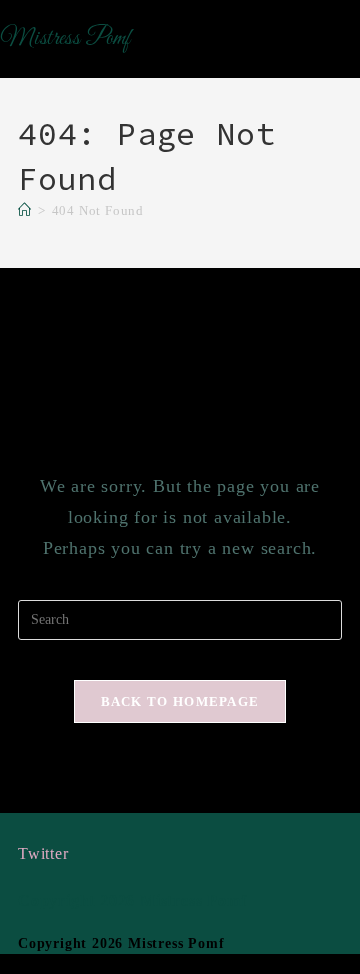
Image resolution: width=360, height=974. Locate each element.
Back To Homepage (180, 701)
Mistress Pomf (65, 39)
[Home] (25, 210)
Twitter (43, 853)
